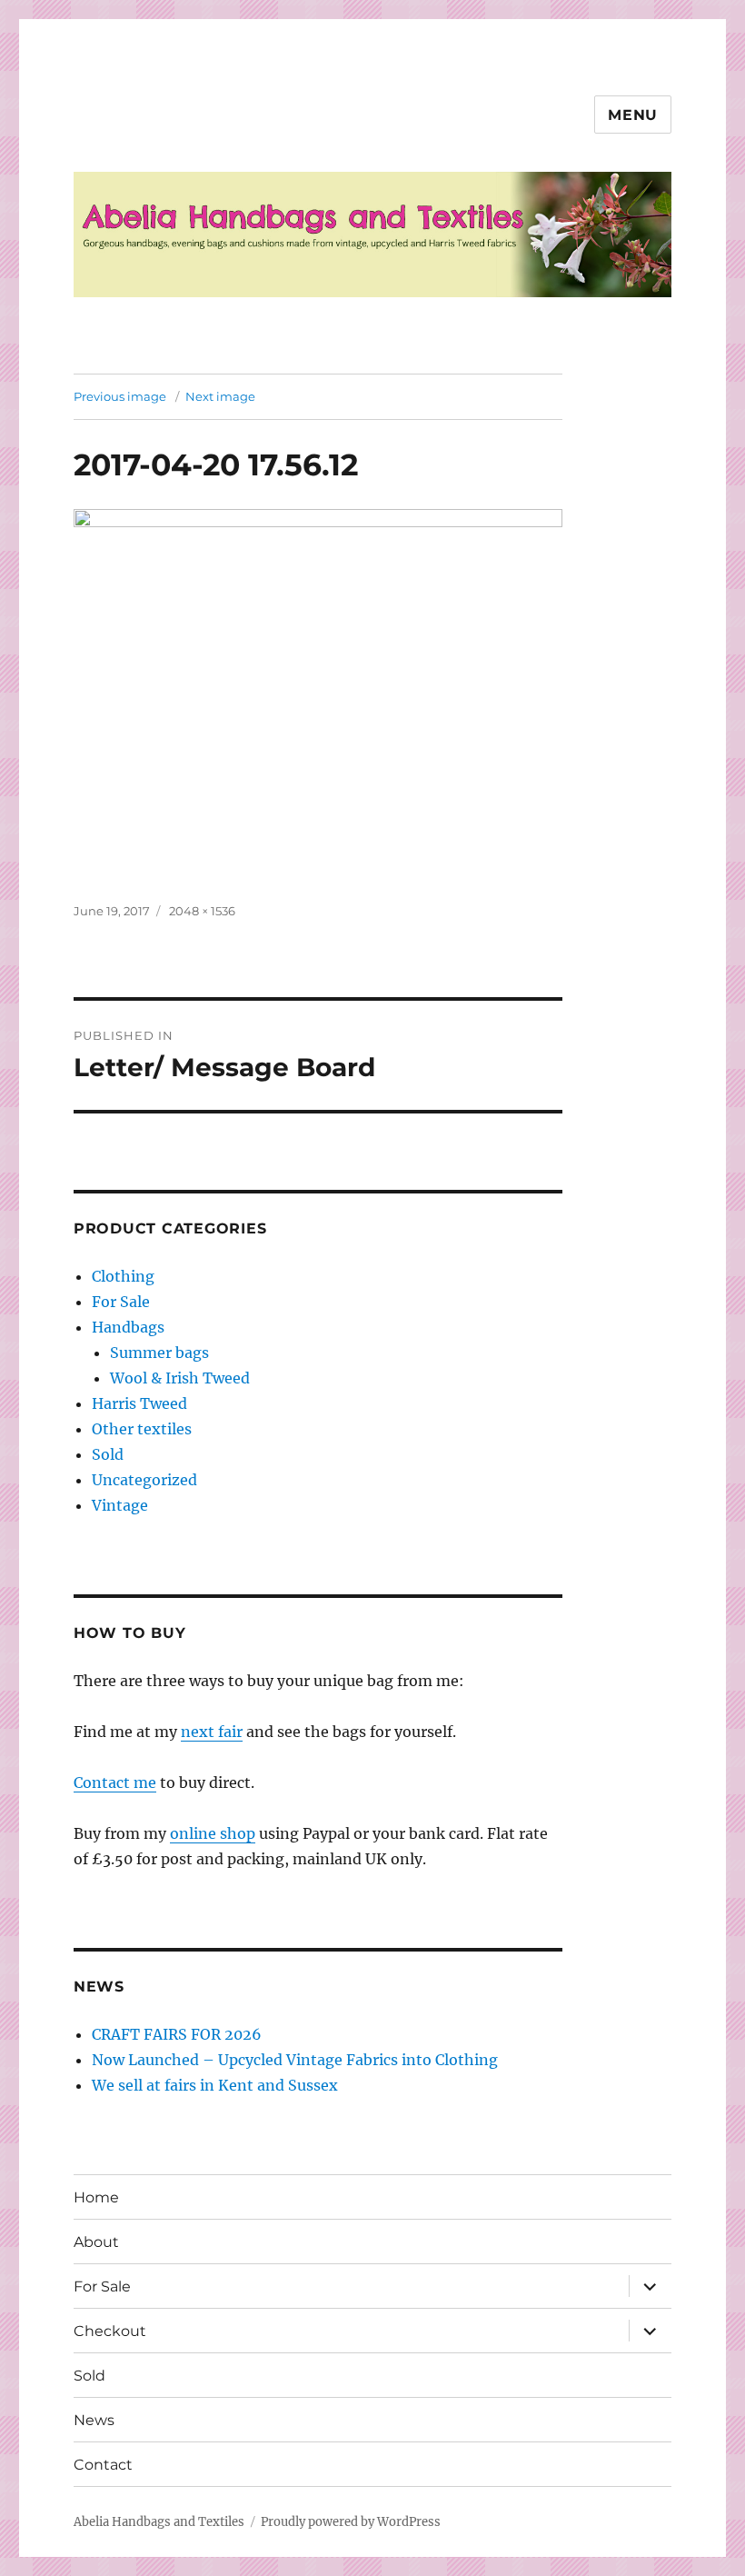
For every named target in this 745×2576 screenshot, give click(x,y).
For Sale (121, 1302)
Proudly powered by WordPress (351, 2522)
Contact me (115, 1782)
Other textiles (142, 1429)
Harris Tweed (139, 1403)
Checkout (110, 2331)
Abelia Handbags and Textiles (159, 2522)
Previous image (120, 396)
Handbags (128, 1327)
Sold (108, 1454)
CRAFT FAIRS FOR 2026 (177, 2034)
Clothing (123, 1276)
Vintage (120, 1505)
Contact (103, 2465)
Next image (220, 396)
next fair (212, 1732)
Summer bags (159, 1353)
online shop (213, 1833)
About (96, 2242)
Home (96, 2197)
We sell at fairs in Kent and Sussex (215, 2085)
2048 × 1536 (202, 911)
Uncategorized (144, 1480)
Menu (633, 115)
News (94, 2420)
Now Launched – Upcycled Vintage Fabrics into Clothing (295, 2060)
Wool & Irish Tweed (180, 1378)
